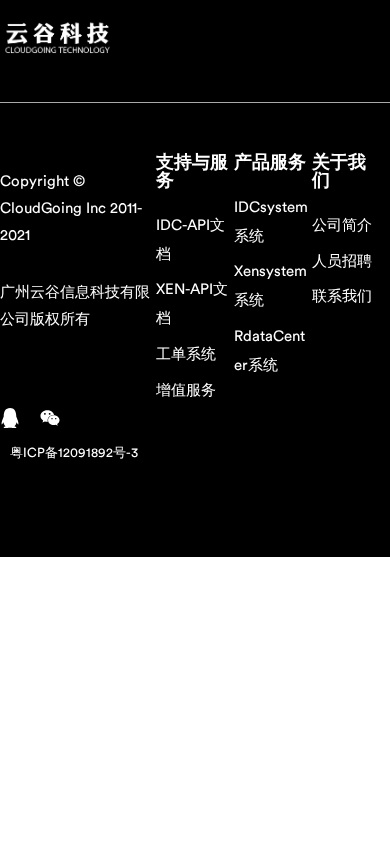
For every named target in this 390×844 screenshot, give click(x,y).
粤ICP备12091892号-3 (74, 452)
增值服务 (186, 390)
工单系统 (186, 354)
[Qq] (10, 418)
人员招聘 (342, 261)
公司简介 (342, 225)
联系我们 (342, 296)
